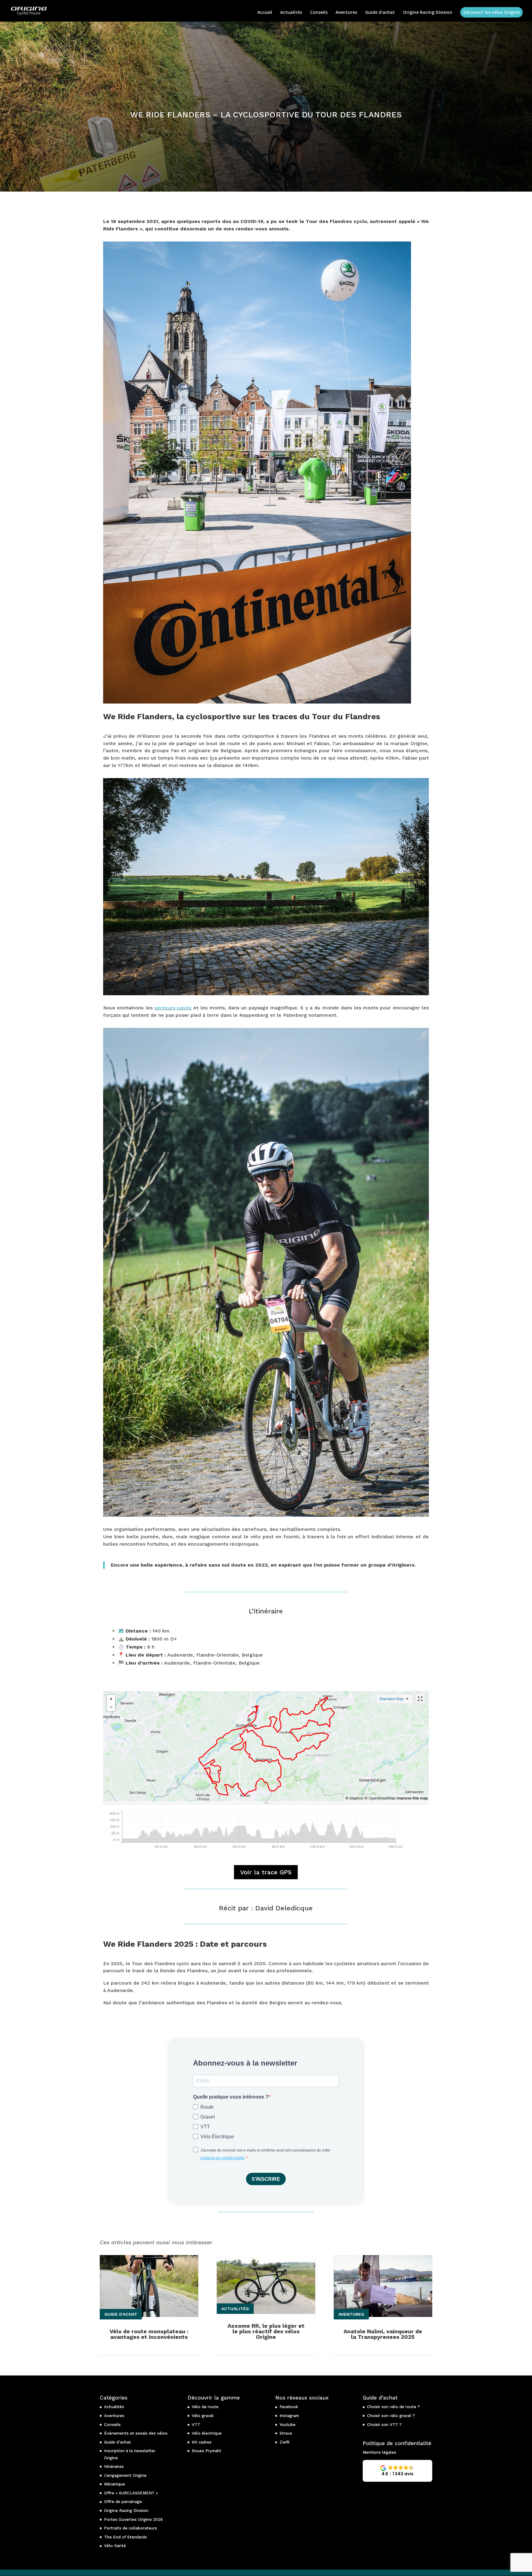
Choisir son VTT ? (384, 2425)
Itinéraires (114, 2466)
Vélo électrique (207, 2433)
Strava (286, 2433)
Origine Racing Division (428, 13)
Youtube (288, 2425)
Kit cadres (202, 2442)
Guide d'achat (121, 2314)
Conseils (319, 13)
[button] (397, 2471)
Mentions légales (379, 2452)
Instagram (289, 2416)
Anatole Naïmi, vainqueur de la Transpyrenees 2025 (383, 2334)
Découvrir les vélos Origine (492, 12)
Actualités (291, 13)
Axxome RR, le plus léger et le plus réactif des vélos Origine (266, 2331)
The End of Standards (125, 2537)
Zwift (285, 2442)
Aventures (346, 13)
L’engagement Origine (125, 2475)
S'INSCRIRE (266, 2179)
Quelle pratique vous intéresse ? (231, 2097)
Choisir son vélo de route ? (393, 2407)
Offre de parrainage (123, 2502)
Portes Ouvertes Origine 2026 (133, 2519)
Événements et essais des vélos (136, 2433)
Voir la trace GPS (266, 1872)
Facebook (289, 2407)
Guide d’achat (380, 13)
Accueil (265, 13)
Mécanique (115, 2484)
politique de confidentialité (222, 2158)
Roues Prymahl (206, 2451)
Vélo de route (205, 2407)
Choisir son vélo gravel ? (391, 2416)
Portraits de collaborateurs (131, 2528)
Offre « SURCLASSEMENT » (131, 2493)
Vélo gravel (203, 2416)
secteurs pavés (173, 1008)
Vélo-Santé (115, 2546)
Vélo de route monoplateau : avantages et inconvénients (149, 2334)
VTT (196, 2425)
